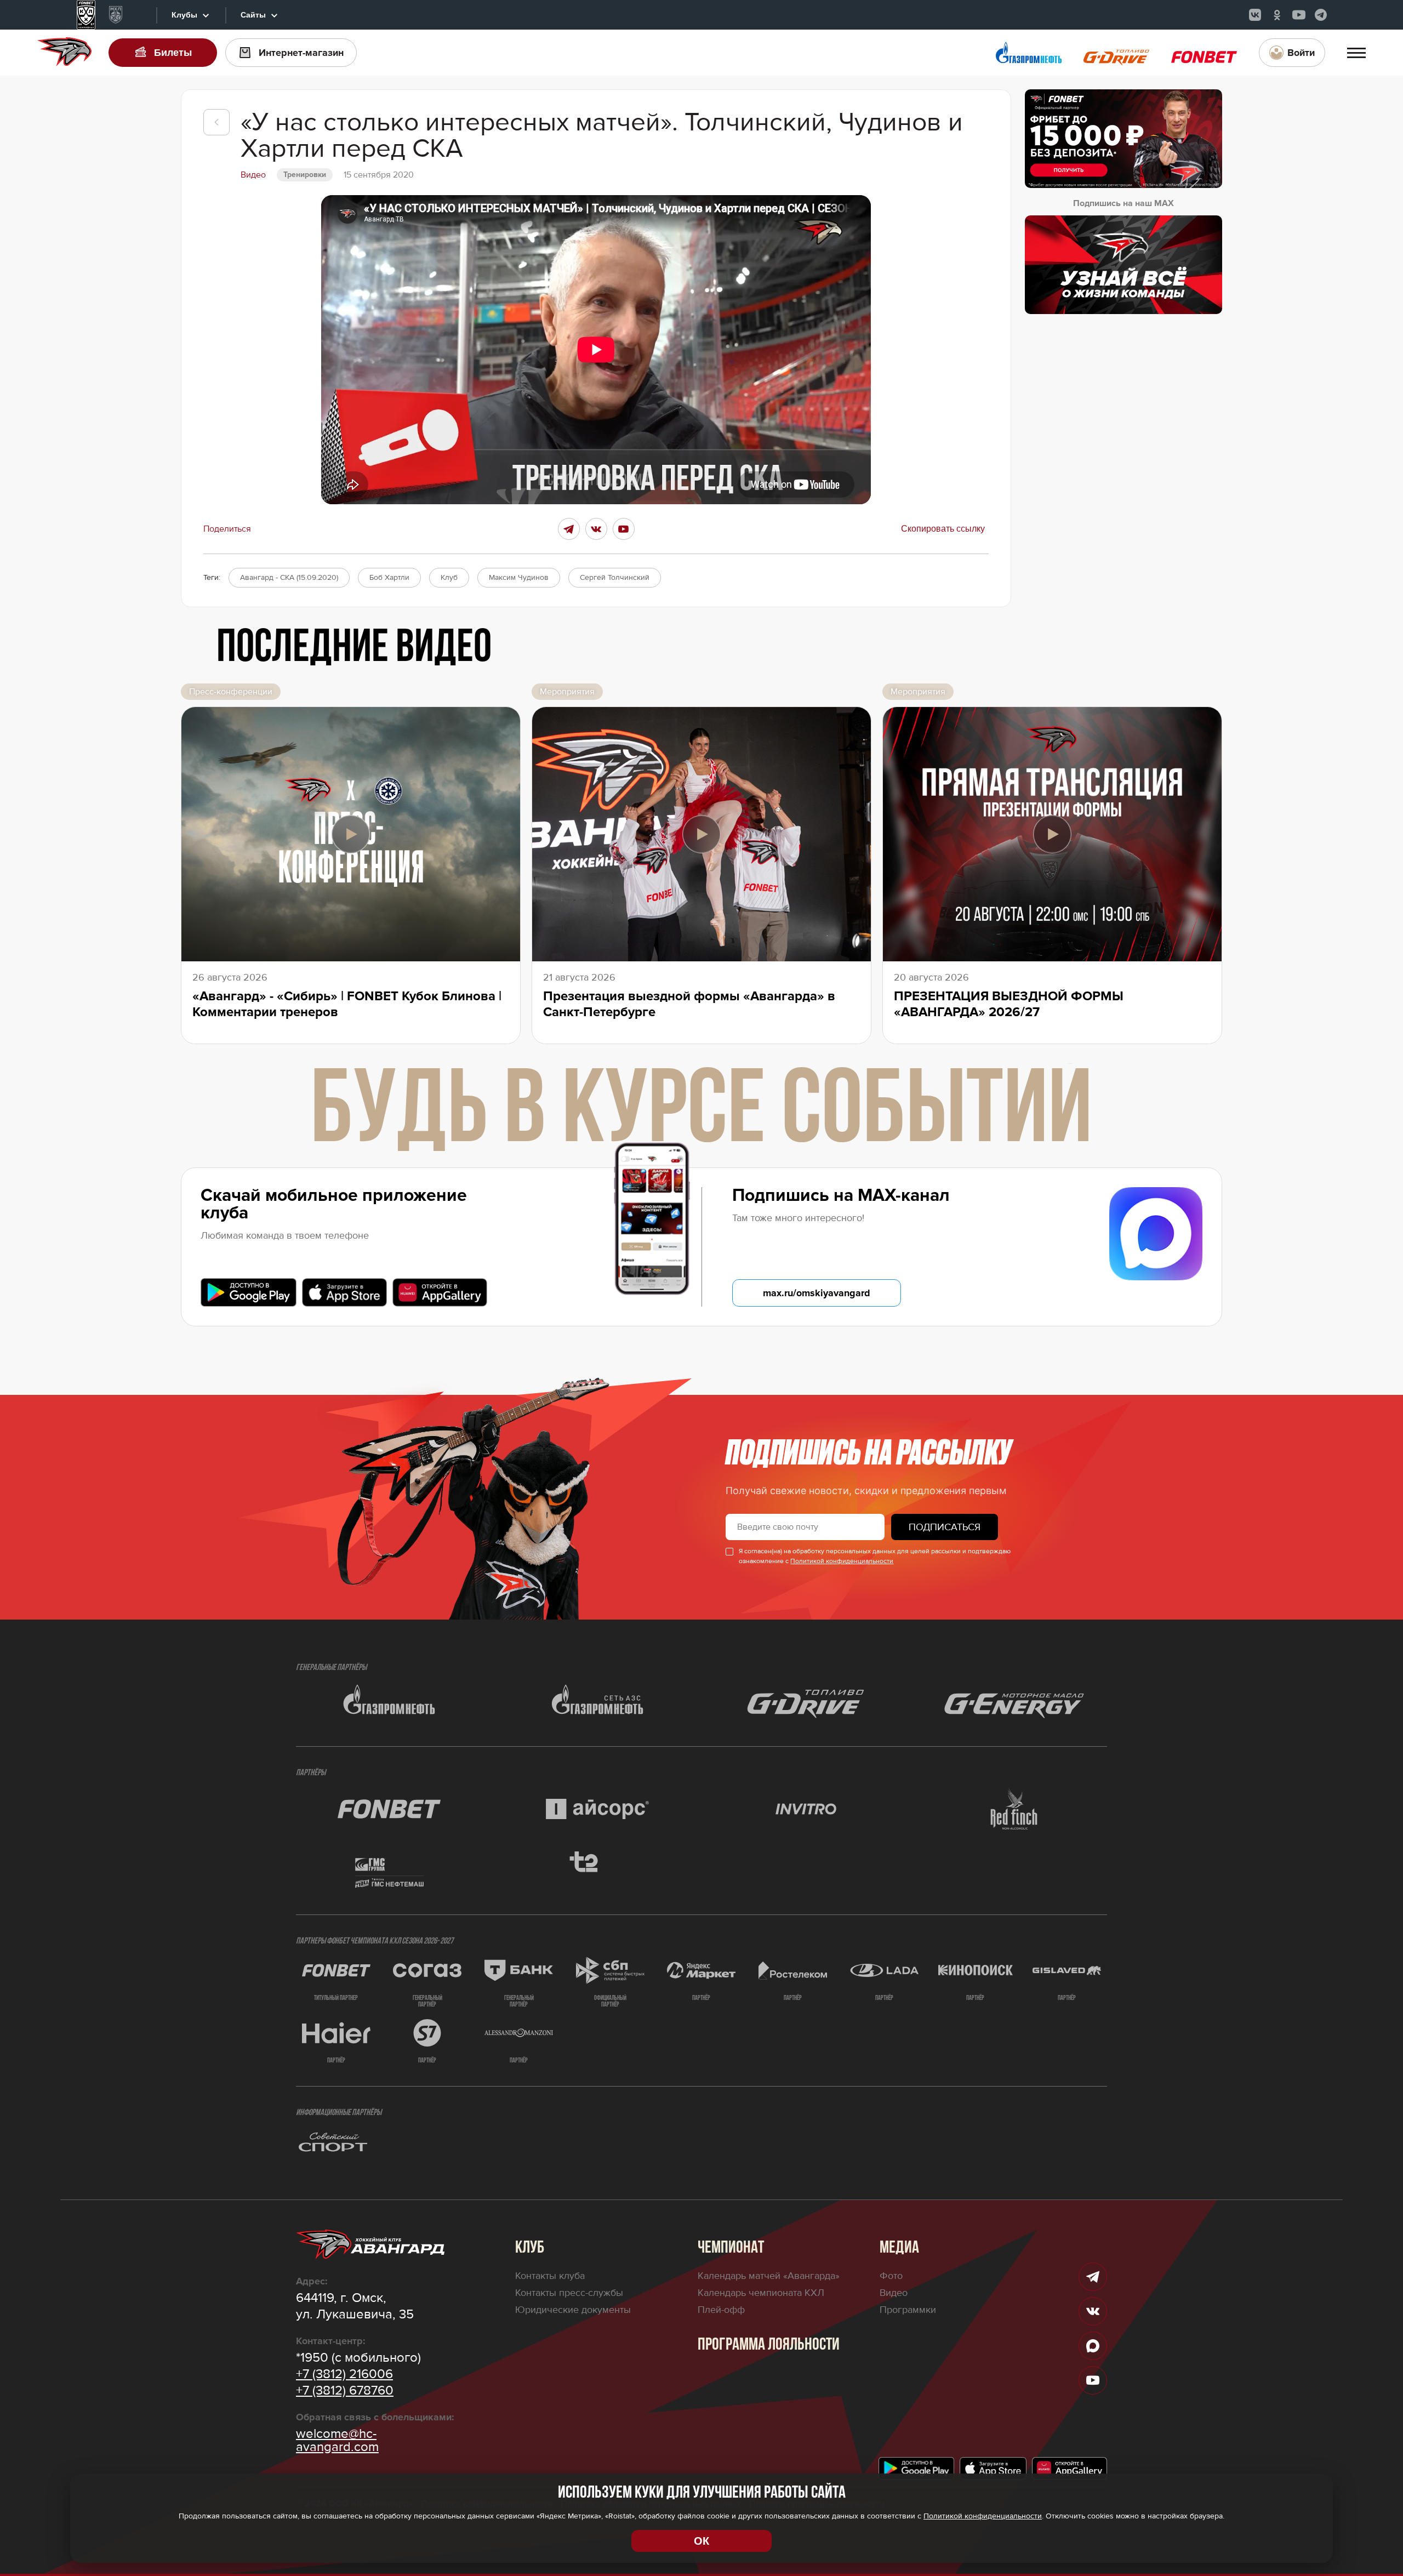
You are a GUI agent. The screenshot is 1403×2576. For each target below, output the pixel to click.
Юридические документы (573, 2310)
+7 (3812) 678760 (345, 2391)
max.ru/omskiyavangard (817, 1293)
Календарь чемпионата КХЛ (761, 2293)
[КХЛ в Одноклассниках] (1277, 15)
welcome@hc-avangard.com (337, 2441)
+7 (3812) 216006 (344, 2374)
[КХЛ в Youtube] (1299, 15)
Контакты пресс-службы (569, 2293)
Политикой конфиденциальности (842, 1561)
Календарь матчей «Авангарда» (769, 2276)
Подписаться (945, 1527)
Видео (894, 2293)
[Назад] (216, 122)
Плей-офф (721, 2310)
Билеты (173, 53)
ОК (701, 2541)
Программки (908, 2310)
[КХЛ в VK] (1255, 15)
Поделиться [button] (227, 529)
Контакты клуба (550, 2276)
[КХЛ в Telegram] (1321, 15)
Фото (891, 2276)
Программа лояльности (769, 2345)
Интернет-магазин (301, 53)
